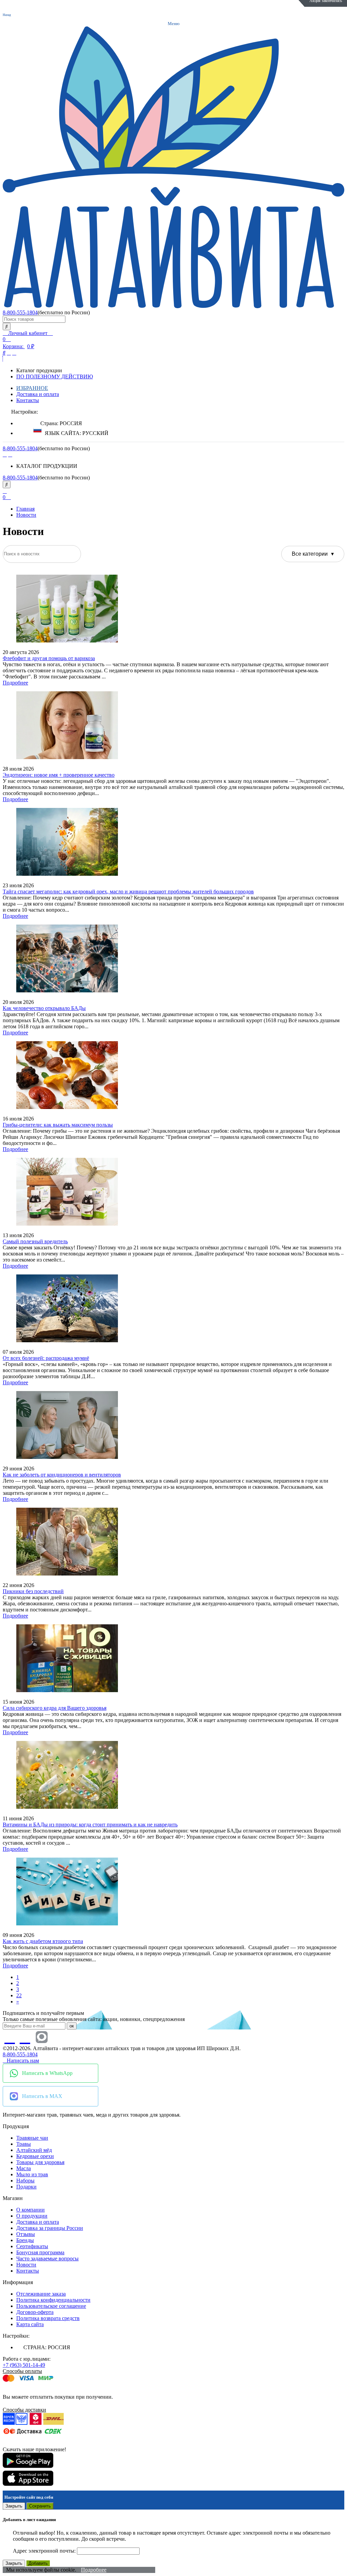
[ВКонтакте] (5, 454)
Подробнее (15, 683)
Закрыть (14, 2506)
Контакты (28, 400)
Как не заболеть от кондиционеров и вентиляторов (62, 1475)
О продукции (32, 2216)
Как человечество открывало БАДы (44, 1008)
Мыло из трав (32, 2174)
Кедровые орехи (35, 2156)
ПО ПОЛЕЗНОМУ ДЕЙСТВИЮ (55, 377)
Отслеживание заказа (41, 2294)
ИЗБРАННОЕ (32, 388)
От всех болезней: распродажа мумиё (46, 1358)
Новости (26, 515)
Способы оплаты (22, 2371)
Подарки (26, 2187)
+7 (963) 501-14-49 (24, 2365)
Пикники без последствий (33, 1591)
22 (19, 1995)
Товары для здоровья (40, 2162)
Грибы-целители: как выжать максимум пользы (58, 1125)
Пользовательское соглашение (51, 2306)
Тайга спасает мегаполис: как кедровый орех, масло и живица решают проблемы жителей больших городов (128, 891)
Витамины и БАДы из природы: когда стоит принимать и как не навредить (90, 1825)
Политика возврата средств (48, 2318)
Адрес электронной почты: (45, 2551)
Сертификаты (32, 2246)
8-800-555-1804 (20, 312)
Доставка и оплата (38, 394)
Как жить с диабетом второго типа (43, 1941)
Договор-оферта (35, 2312)
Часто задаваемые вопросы (47, 2258)
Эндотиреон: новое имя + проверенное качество (59, 775)
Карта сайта (30, 2324)
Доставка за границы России (50, 2228)
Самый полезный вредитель (35, 1241)
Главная (25, 509)
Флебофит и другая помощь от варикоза (49, 658)
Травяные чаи (32, 2138)
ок (72, 2026)
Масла (24, 2168)
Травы (24, 2144)
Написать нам (23, 2060)
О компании (30, 2210)
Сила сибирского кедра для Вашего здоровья (55, 1708)
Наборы (25, 2181)
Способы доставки (24, 2410)
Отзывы (26, 2234)
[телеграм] (10, 454)
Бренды (25, 2240)
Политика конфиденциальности (53, 2300)
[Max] (42, 2037)
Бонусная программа (40, 2252)
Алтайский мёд (34, 2150)
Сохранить (40, 2506)
